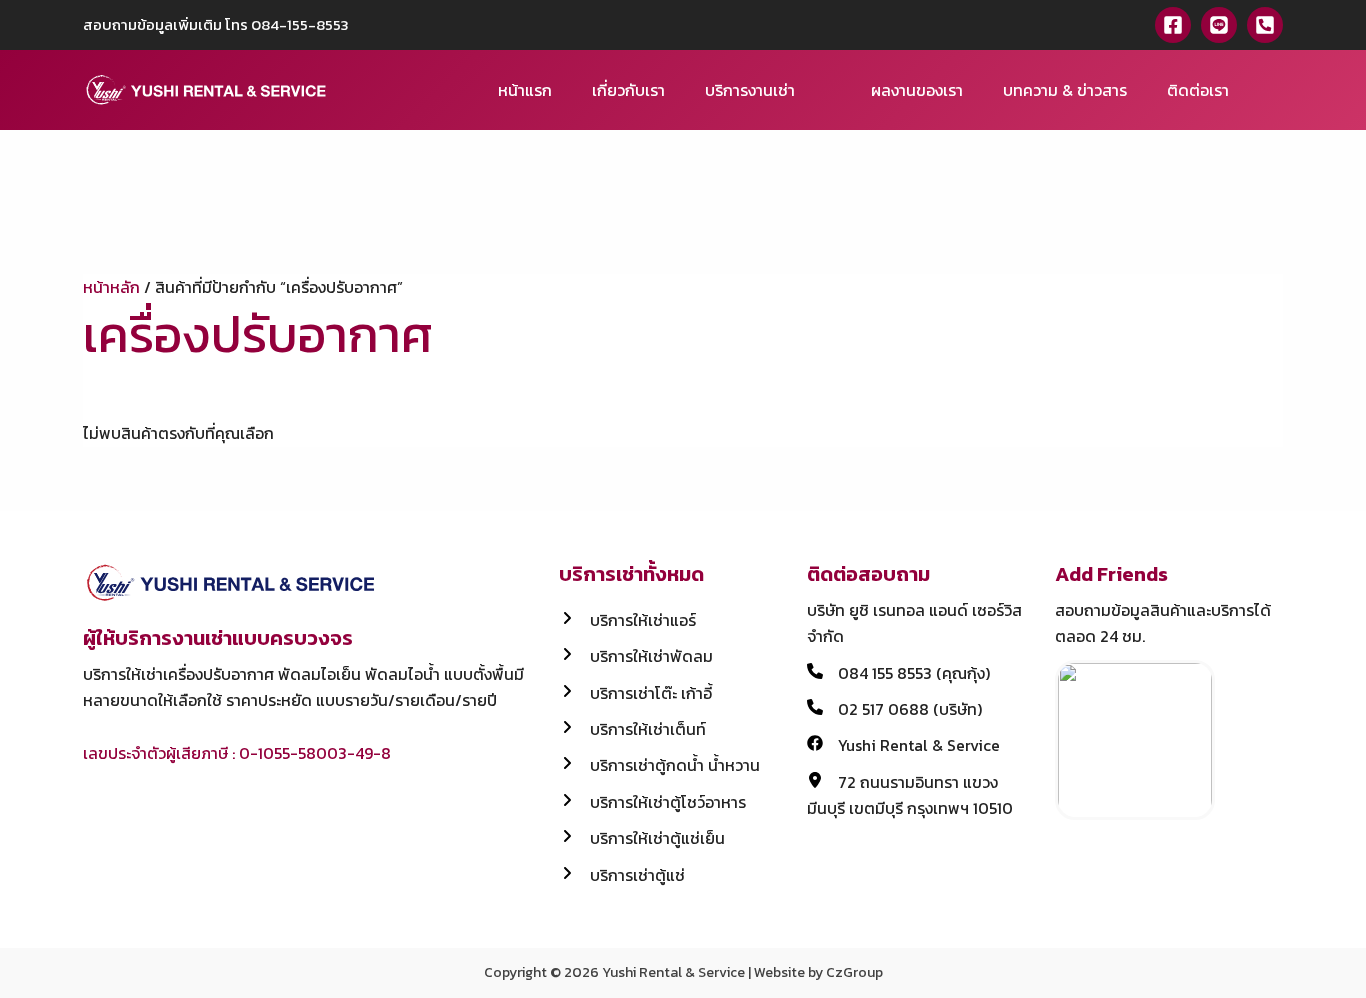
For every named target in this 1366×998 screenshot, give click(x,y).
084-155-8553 (300, 24)
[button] (1276, 90)
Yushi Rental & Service (673, 972)
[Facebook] (1173, 25)
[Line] (1219, 25)
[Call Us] (1265, 25)
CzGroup (854, 972)
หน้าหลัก (111, 287)
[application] (804, 90)
